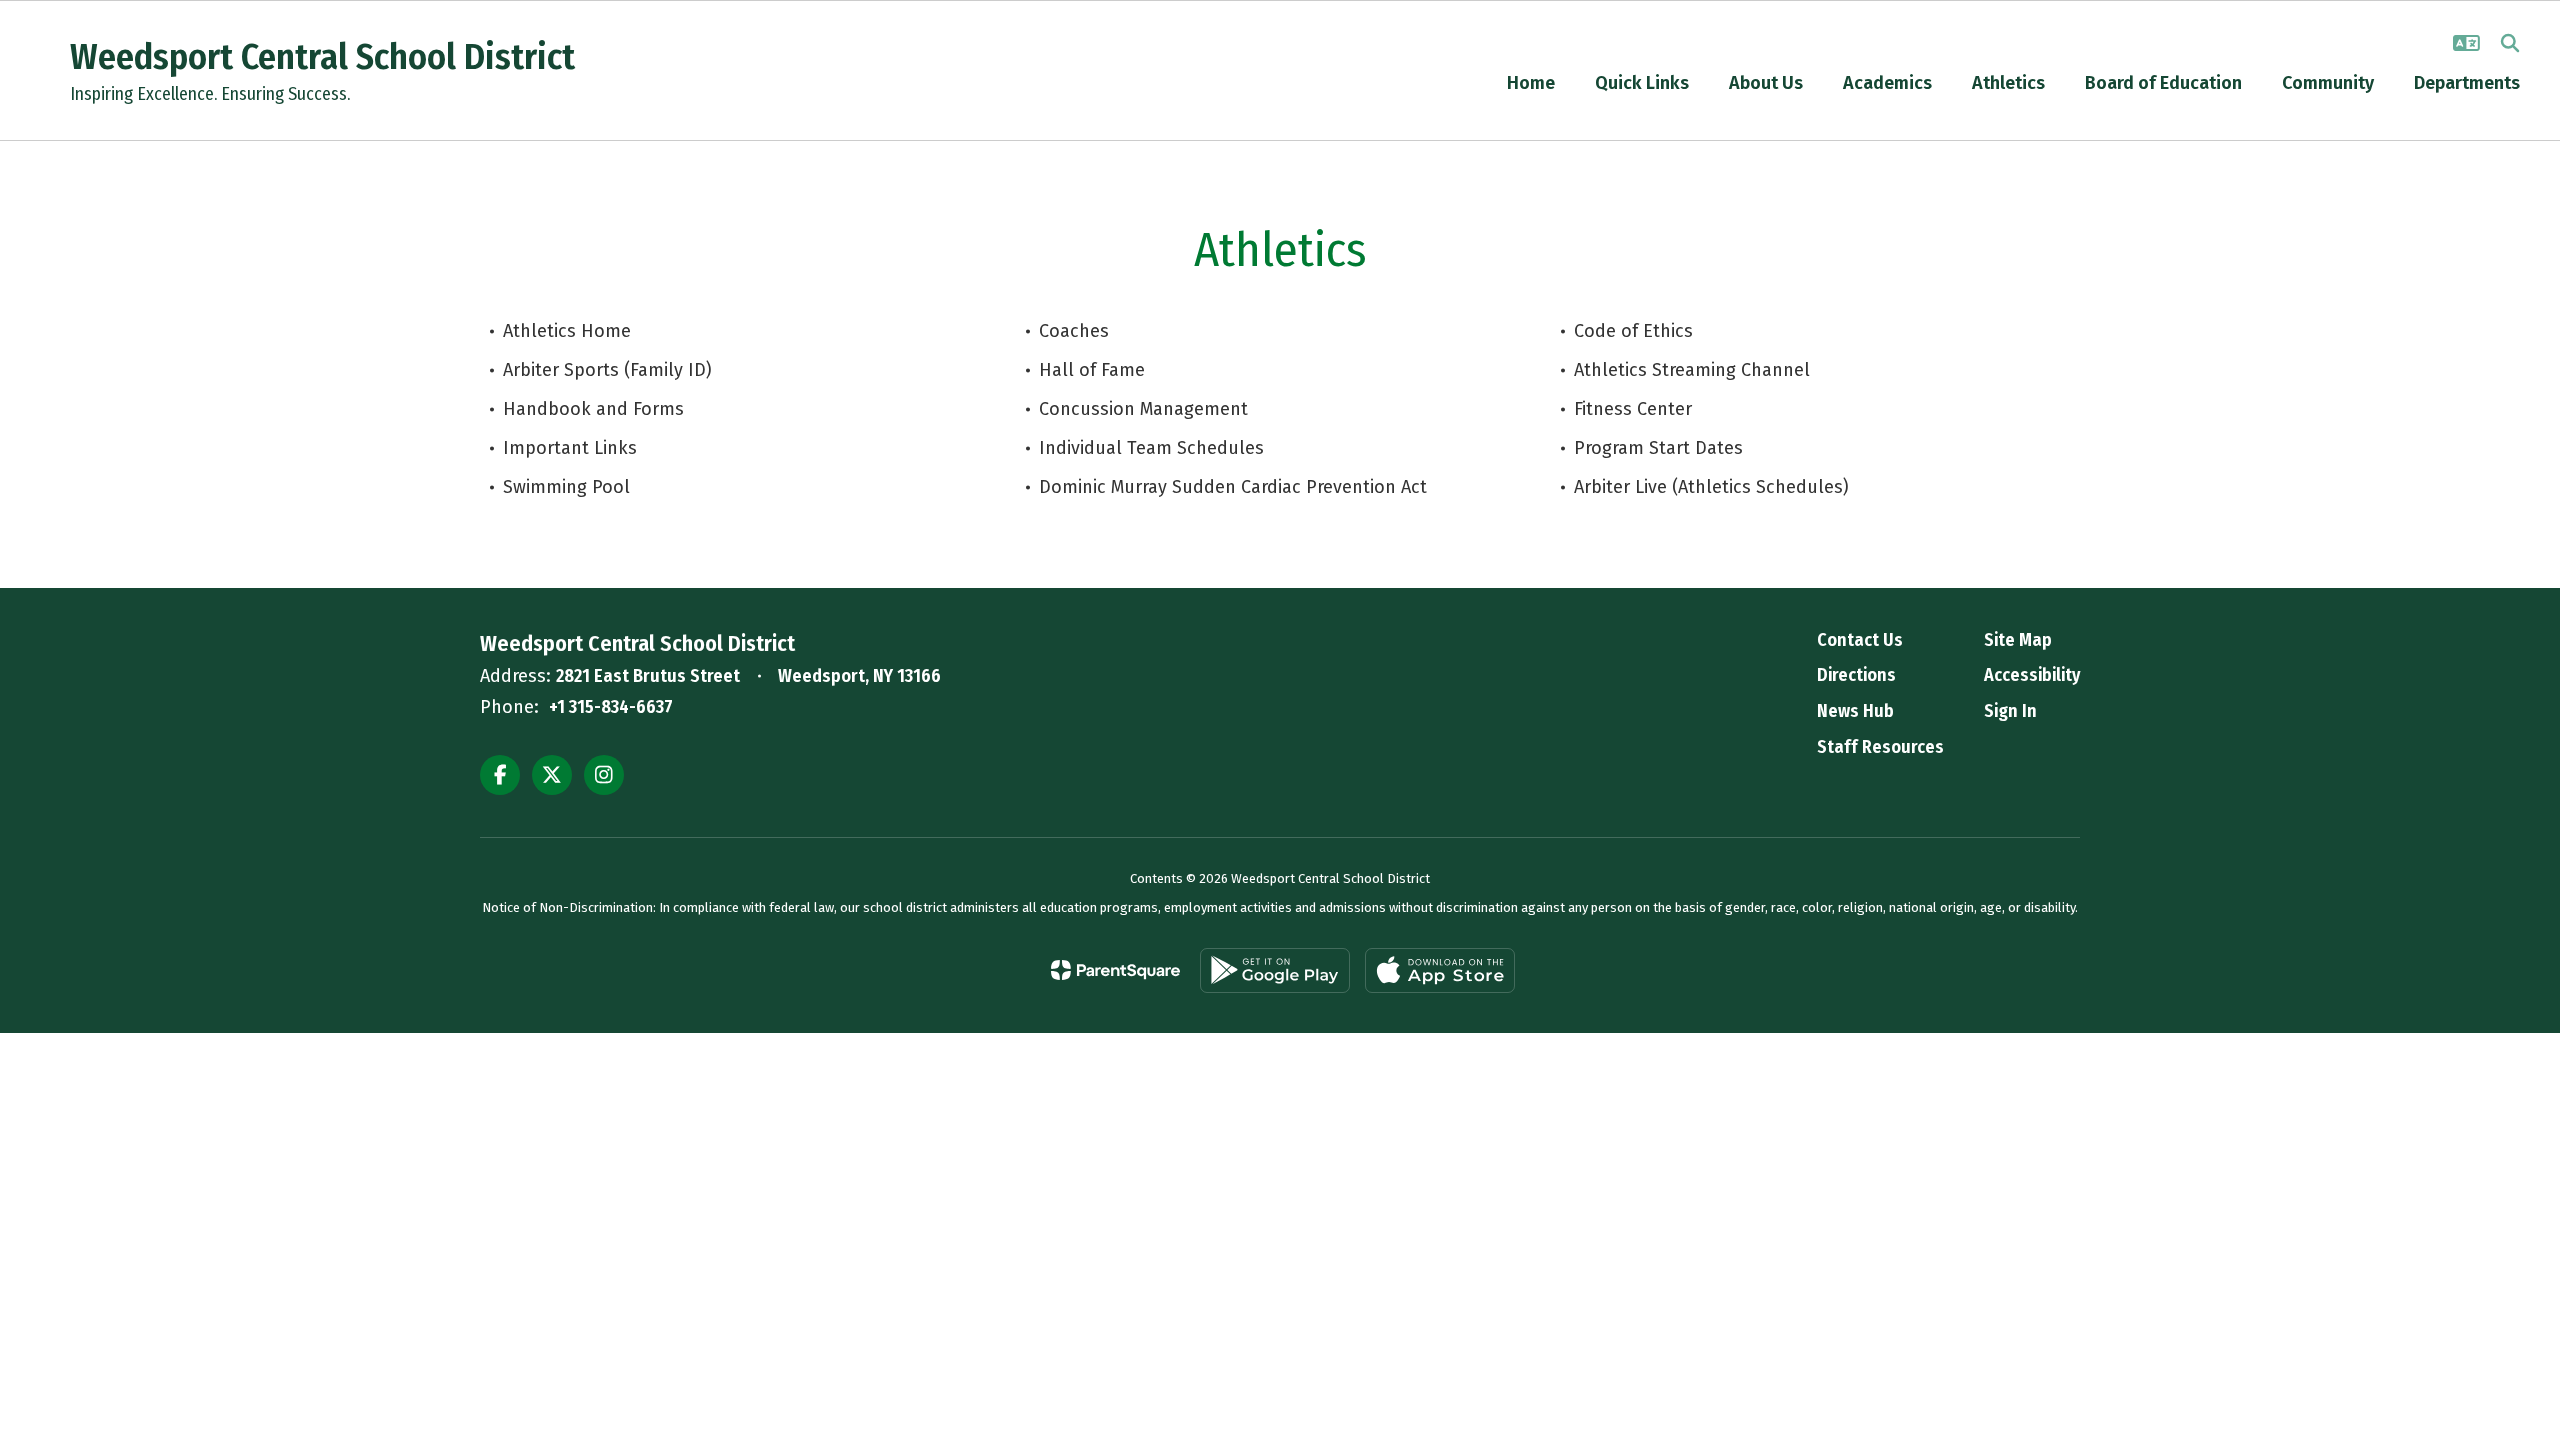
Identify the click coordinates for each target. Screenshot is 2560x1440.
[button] (2466, 43)
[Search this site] (2510, 43)
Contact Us (1860, 640)
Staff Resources (1880, 747)
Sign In (2010, 711)
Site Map (2018, 640)
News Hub (1855, 711)
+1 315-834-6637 (611, 707)
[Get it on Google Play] (1275, 970)
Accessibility (2032, 675)
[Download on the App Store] (1440, 970)
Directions (1856, 675)
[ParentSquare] (1115, 970)
